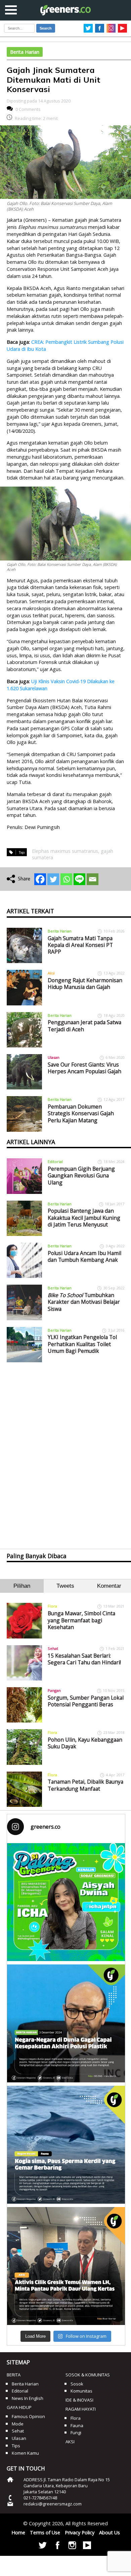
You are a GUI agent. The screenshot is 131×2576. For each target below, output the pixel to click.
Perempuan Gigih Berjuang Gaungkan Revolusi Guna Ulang (81, 1176)
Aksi (51, 973)
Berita (14, 2375)
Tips (16, 2446)
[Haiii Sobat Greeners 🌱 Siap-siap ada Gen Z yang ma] (66, 1902)
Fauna (77, 2425)
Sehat (53, 1648)
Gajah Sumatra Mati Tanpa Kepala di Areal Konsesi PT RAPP (80, 945)
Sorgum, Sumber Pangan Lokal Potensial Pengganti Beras (86, 1701)
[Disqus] (66, 1450)
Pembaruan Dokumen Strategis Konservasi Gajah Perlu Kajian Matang (81, 1113)
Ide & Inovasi (79, 2400)
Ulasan (54, 1057)
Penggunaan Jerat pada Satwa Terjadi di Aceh (84, 1026)
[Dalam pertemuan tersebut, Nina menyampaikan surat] (66, 2266)
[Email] (93, 879)
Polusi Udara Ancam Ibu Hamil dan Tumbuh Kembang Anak (84, 1256)
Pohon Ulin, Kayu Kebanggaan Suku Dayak (85, 1743)
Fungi (76, 2433)
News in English (28, 2398)
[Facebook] (40, 879)
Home (18, 2532)
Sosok (77, 2384)
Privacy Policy (80, 2532)
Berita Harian (25, 52)
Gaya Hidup (19, 2407)
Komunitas (81, 2391)
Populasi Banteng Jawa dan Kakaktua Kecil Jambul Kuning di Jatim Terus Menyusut (84, 1218)
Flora (52, 1606)
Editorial (55, 1161)
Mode (18, 2424)
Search (46, 28)
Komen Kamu (25, 2453)
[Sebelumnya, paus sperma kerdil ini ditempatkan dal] (66, 2145)
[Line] (79, 879)
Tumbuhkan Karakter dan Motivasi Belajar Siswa (84, 1302)
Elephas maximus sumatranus (65, 851)
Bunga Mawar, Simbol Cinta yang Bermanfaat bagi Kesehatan (81, 1620)
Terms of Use (45, 2532)
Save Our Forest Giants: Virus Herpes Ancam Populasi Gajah (84, 1068)
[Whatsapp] (66, 879)
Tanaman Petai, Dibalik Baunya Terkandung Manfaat (85, 1785)
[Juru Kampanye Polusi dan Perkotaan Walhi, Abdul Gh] (66, 2023)
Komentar (109, 1586)
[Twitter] (53, 879)
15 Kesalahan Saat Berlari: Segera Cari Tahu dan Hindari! (84, 1659)
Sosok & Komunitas (88, 2375)
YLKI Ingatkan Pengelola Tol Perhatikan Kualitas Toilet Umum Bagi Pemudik (82, 1344)
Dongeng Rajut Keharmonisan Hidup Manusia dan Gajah (85, 984)
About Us (110, 2532)
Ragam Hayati (81, 2409)
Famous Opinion (28, 2416)
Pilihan (22, 1586)
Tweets (65, 1586)
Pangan (54, 1690)
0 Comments (28, 109)
